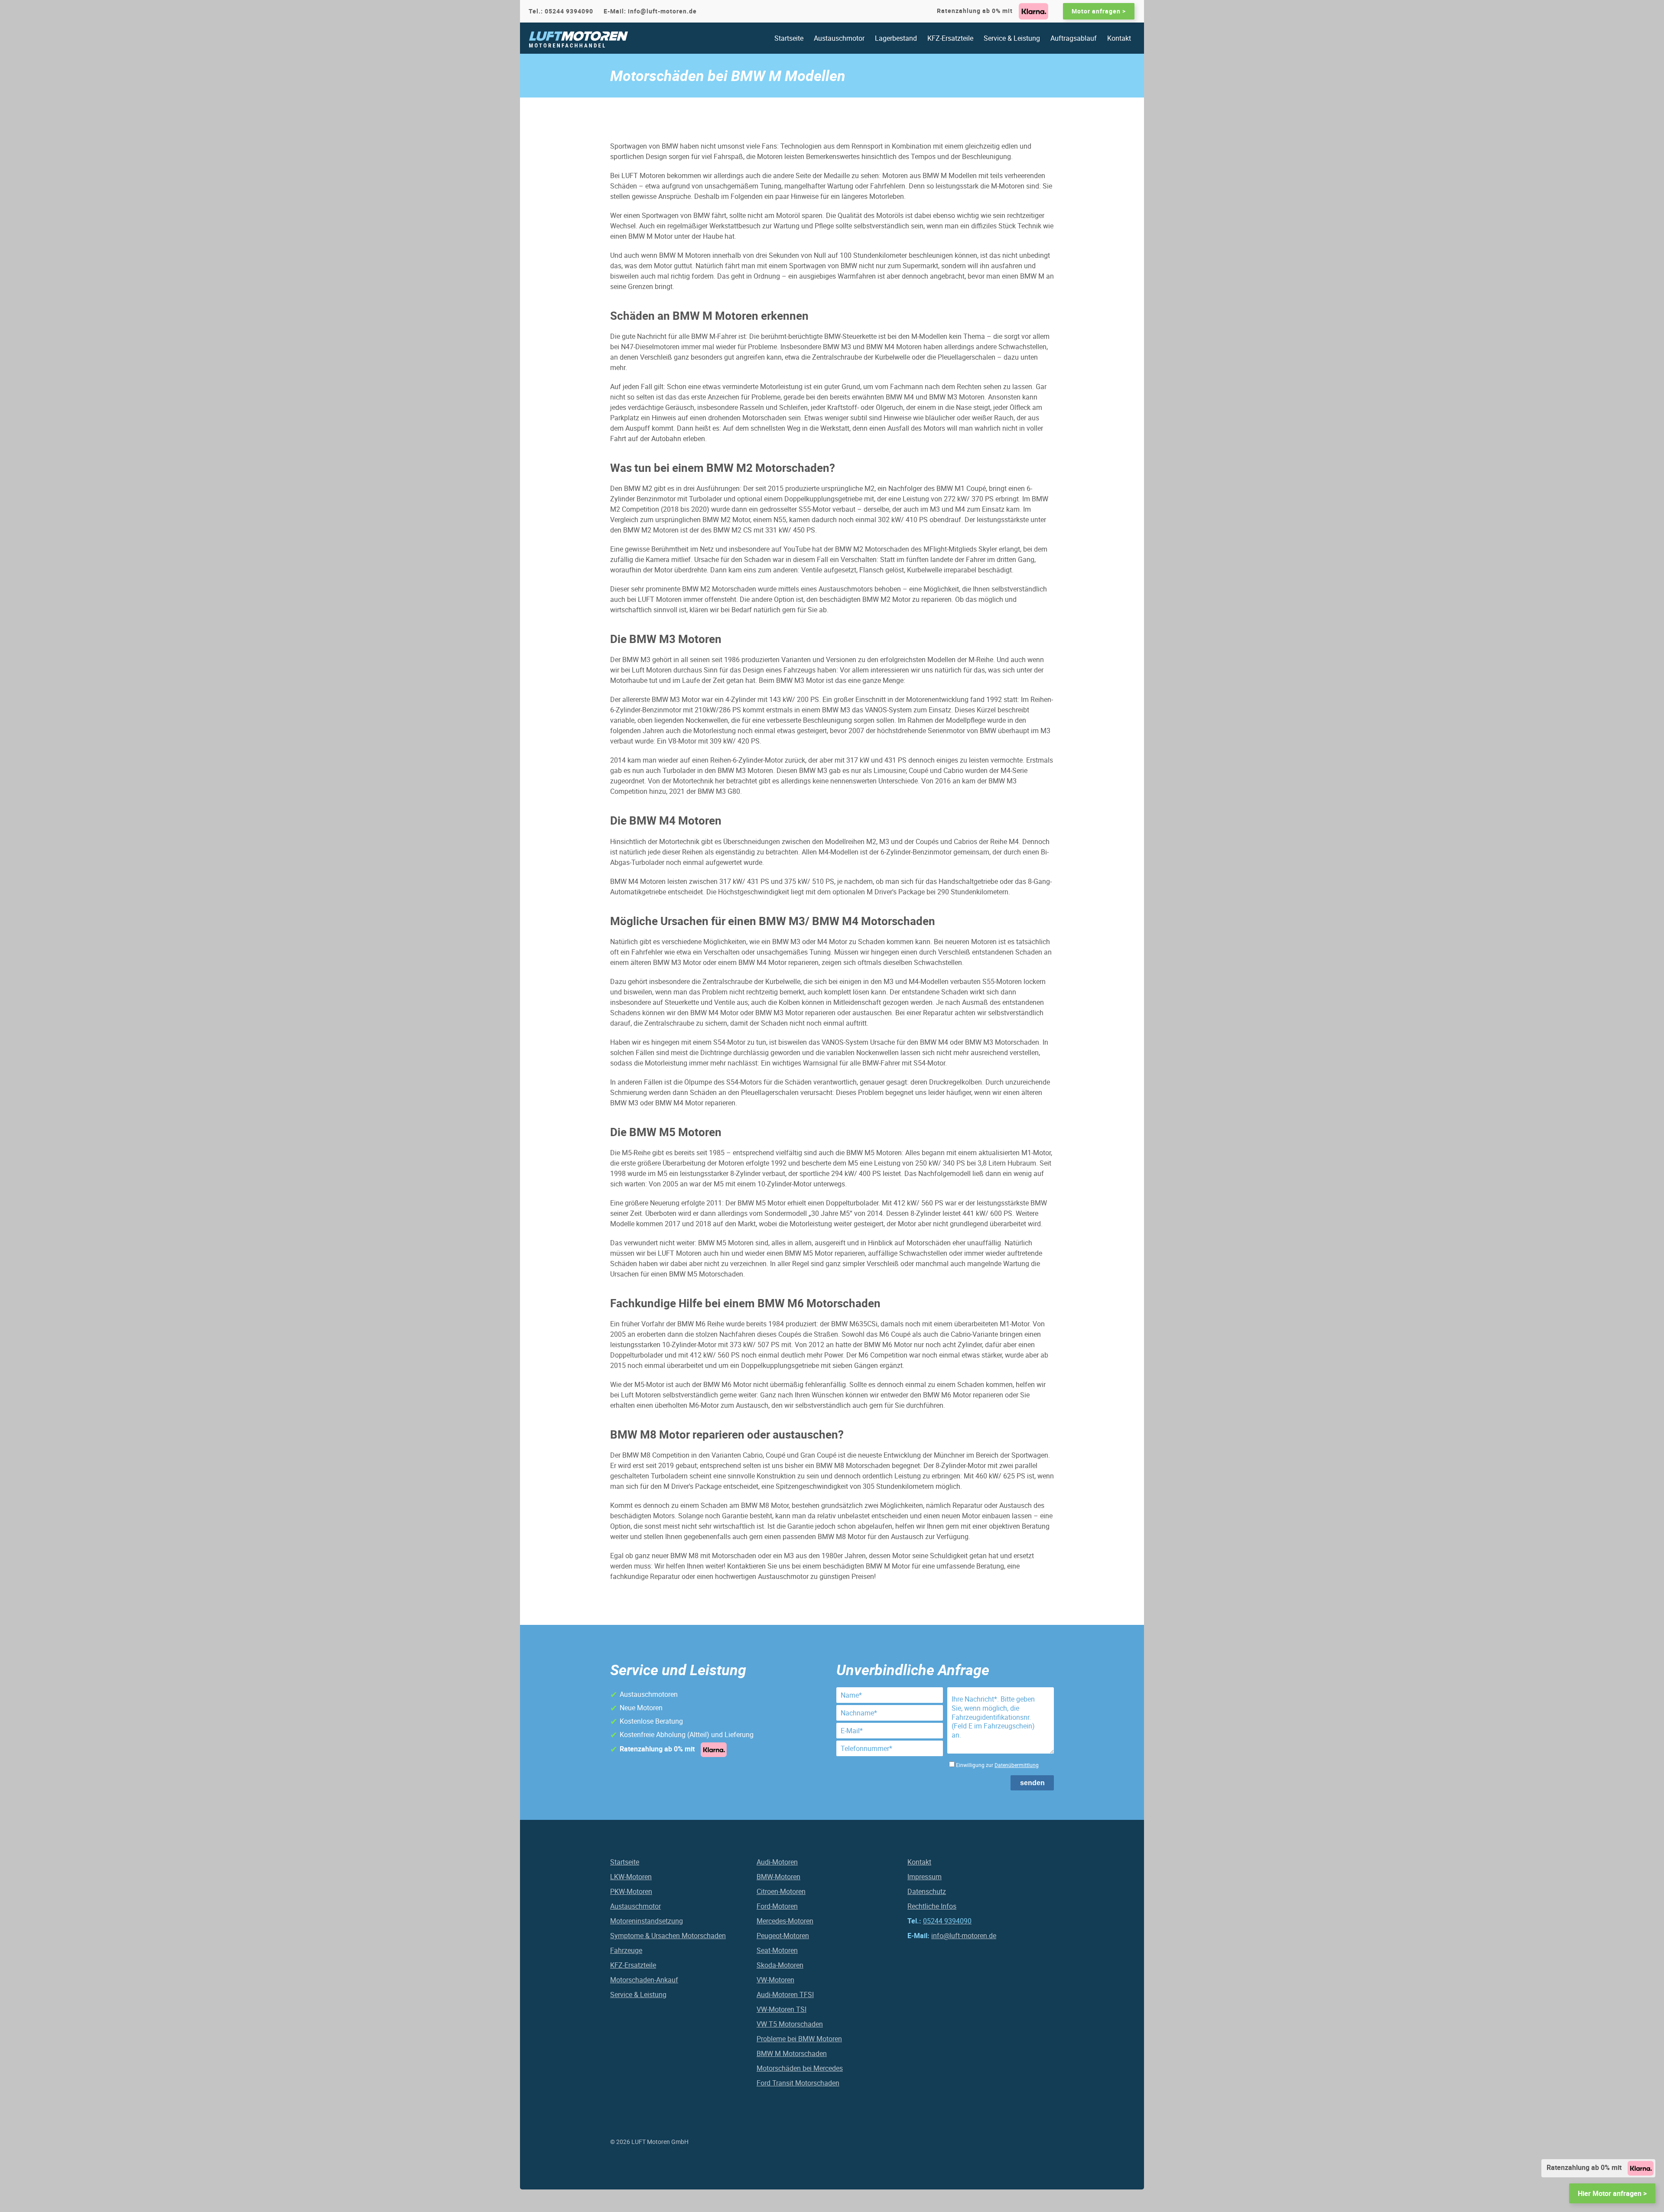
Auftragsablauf (1074, 38)
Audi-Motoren (777, 1862)
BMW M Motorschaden (792, 2053)
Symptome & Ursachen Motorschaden (668, 1936)
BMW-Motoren (778, 1877)
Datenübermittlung (1017, 1765)
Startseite (789, 38)
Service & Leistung (1012, 38)
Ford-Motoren (777, 1906)
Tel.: (561, 11)
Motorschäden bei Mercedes (800, 2068)
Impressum (925, 1877)
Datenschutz (927, 1891)
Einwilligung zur (997, 1765)
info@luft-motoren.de (964, 1936)
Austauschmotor (839, 38)
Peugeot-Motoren (783, 1936)
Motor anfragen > (1099, 11)
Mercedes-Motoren (785, 1921)
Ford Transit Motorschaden (798, 2083)
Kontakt (1119, 38)
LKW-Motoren (631, 1877)
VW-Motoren (775, 1980)
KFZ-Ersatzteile (950, 38)
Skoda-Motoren (780, 1965)
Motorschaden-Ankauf (644, 1980)
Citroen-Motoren (781, 1891)
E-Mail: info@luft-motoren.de (650, 11)
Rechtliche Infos (932, 1906)
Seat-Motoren (777, 1950)
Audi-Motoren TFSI (785, 1994)
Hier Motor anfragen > (1612, 2193)
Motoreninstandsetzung (647, 1921)
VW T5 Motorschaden (790, 2024)
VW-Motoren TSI (782, 2009)
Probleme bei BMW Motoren (799, 2039)
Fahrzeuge (626, 1950)
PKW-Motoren (631, 1891)
